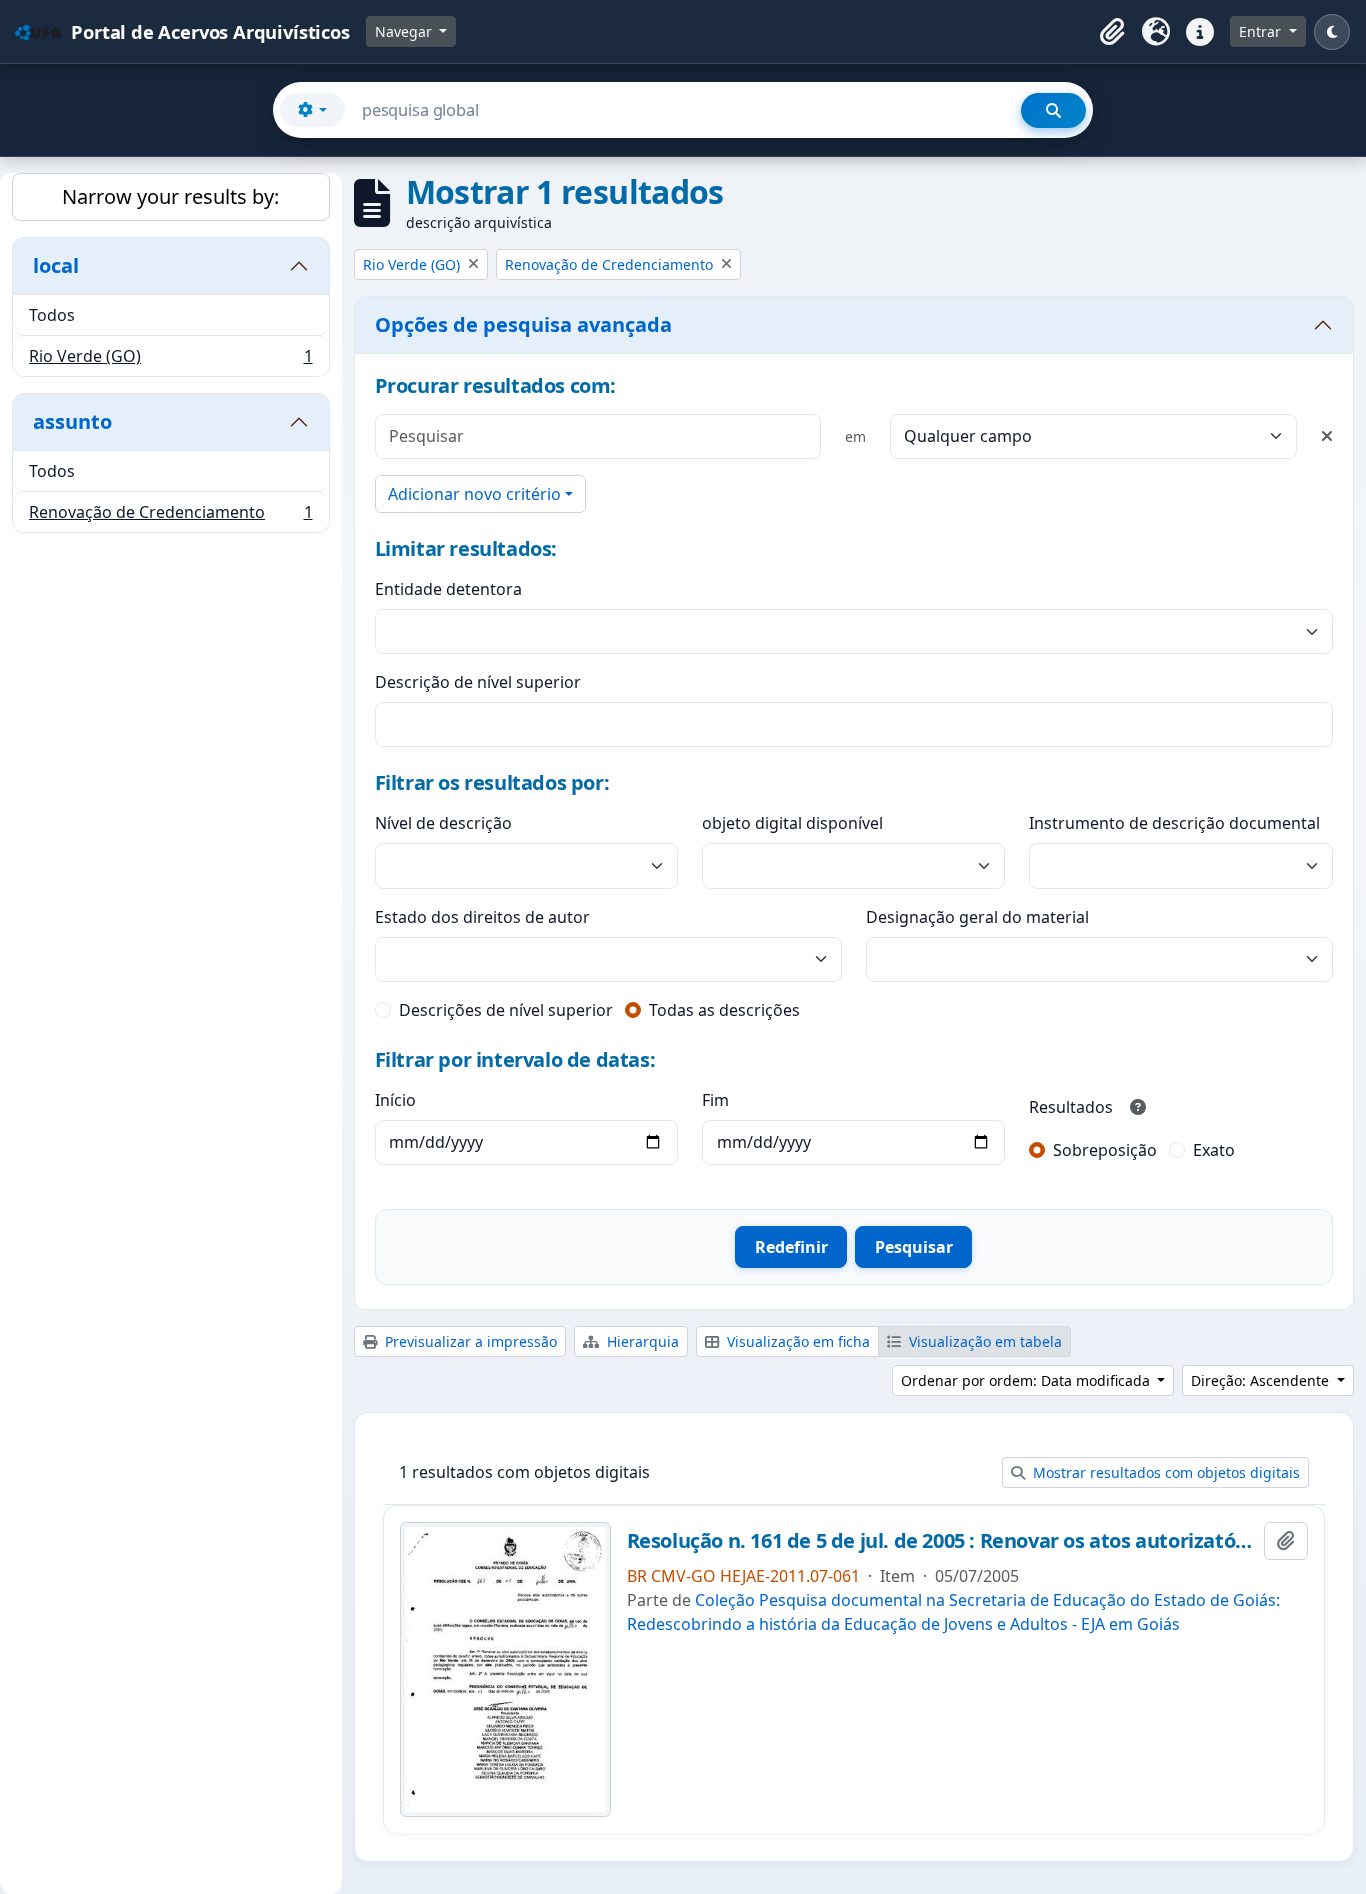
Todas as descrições (724, 1010)
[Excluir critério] (1327, 436)
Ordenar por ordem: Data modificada (1027, 1380)
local (56, 265)
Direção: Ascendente (1262, 1380)
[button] (1112, 32)
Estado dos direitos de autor (482, 917)
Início (395, 1100)
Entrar (1262, 31)
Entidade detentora (448, 589)
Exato (1214, 1150)
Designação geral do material (977, 917)
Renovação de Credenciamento (170, 516)
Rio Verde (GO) (170, 360)
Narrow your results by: (170, 196)
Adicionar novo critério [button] (474, 494)
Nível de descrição (443, 823)
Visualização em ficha (796, 1341)
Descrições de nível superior (506, 1010)
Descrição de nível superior (478, 682)
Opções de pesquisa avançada (523, 324)
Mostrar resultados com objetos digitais (1164, 1472)
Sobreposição (1105, 1150)
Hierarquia (641, 1341)
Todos (52, 315)
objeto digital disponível (792, 823)
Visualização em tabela (983, 1341)
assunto (72, 421)
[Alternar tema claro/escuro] (1332, 32)
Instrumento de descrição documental (1174, 823)
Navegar (405, 31)
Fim (715, 1100)
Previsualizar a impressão (469, 1341)
